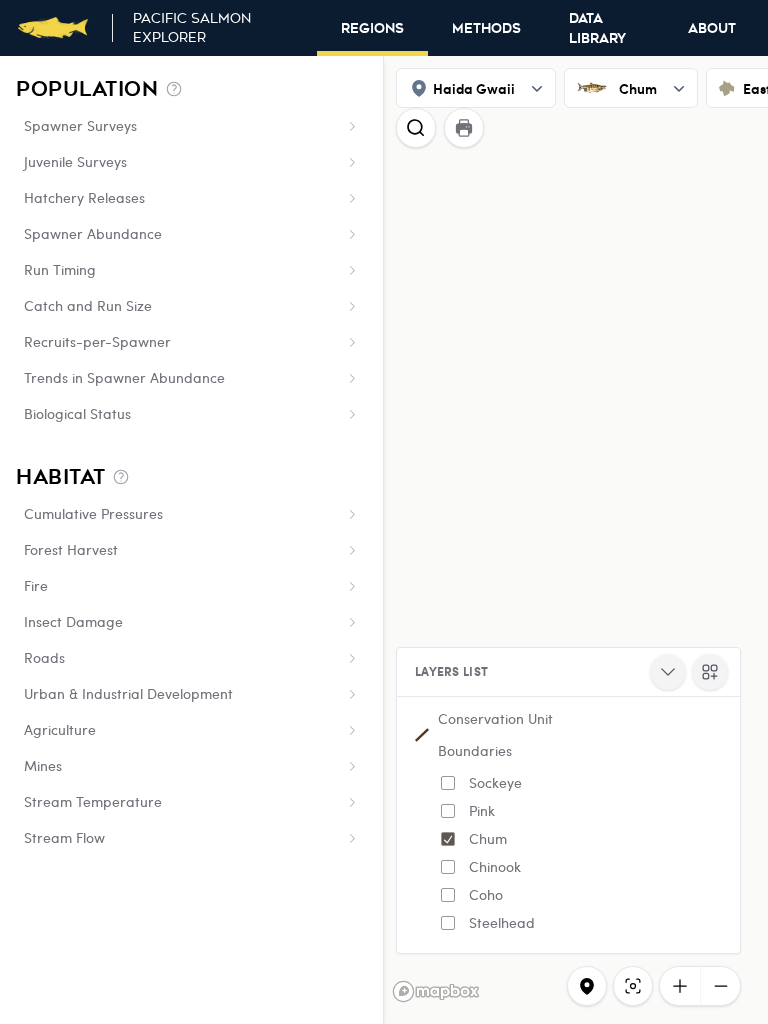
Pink (482, 810)
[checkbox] (448, 783)
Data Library (597, 29)
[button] (568, 825)
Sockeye (495, 782)
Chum (488, 838)
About (712, 29)
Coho (486, 894)
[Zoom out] (720, 986)
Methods (486, 29)
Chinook (495, 866)
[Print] (464, 128)
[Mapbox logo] (436, 991)
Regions (372, 29)
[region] (384, 540)
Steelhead (502, 922)
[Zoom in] (680, 986)
